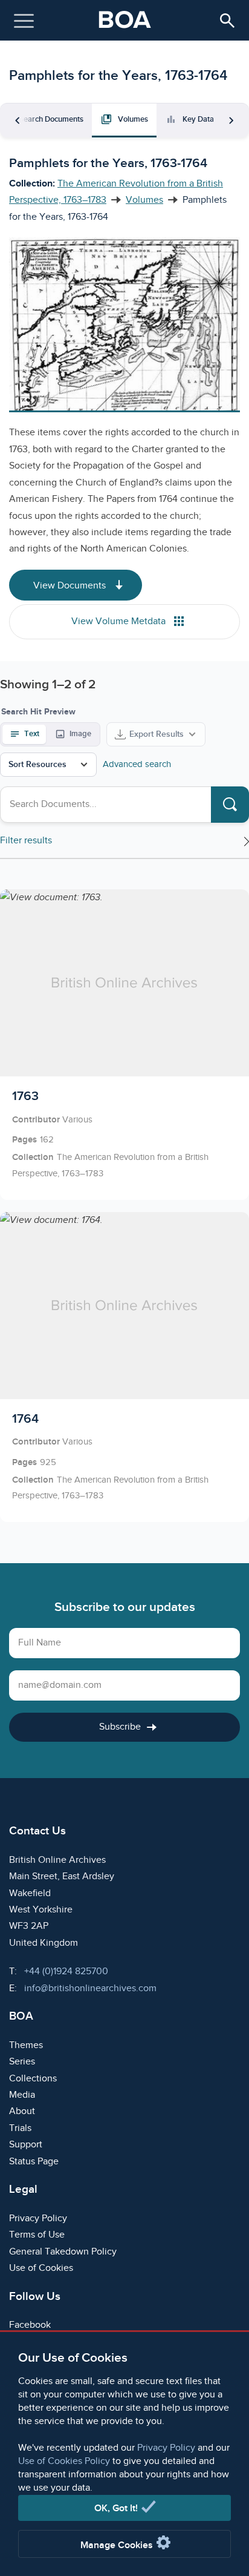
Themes (26, 2045)
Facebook (30, 2325)
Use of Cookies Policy (64, 2461)
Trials (20, 2128)
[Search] (230, 805)
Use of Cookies (41, 2268)
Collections (33, 2079)
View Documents (71, 586)
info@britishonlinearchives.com (90, 1988)
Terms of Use (37, 2235)
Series (22, 2062)
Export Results (157, 734)
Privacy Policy (166, 2448)
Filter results (26, 841)
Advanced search (137, 764)
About (22, 2111)
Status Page (34, 2162)
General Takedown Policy (63, 2252)
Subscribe (120, 1727)
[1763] (124, 1044)
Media (22, 2095)
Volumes (144, 200)
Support (26, 2145)
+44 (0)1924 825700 (66, 1972)
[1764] (124, 1367)
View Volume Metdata (120, 621)
